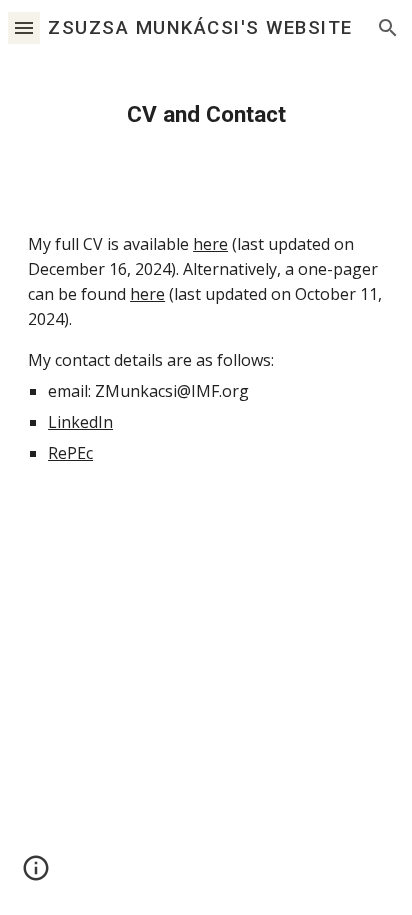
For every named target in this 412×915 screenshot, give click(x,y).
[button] (24, 27)
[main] (206, 114)
